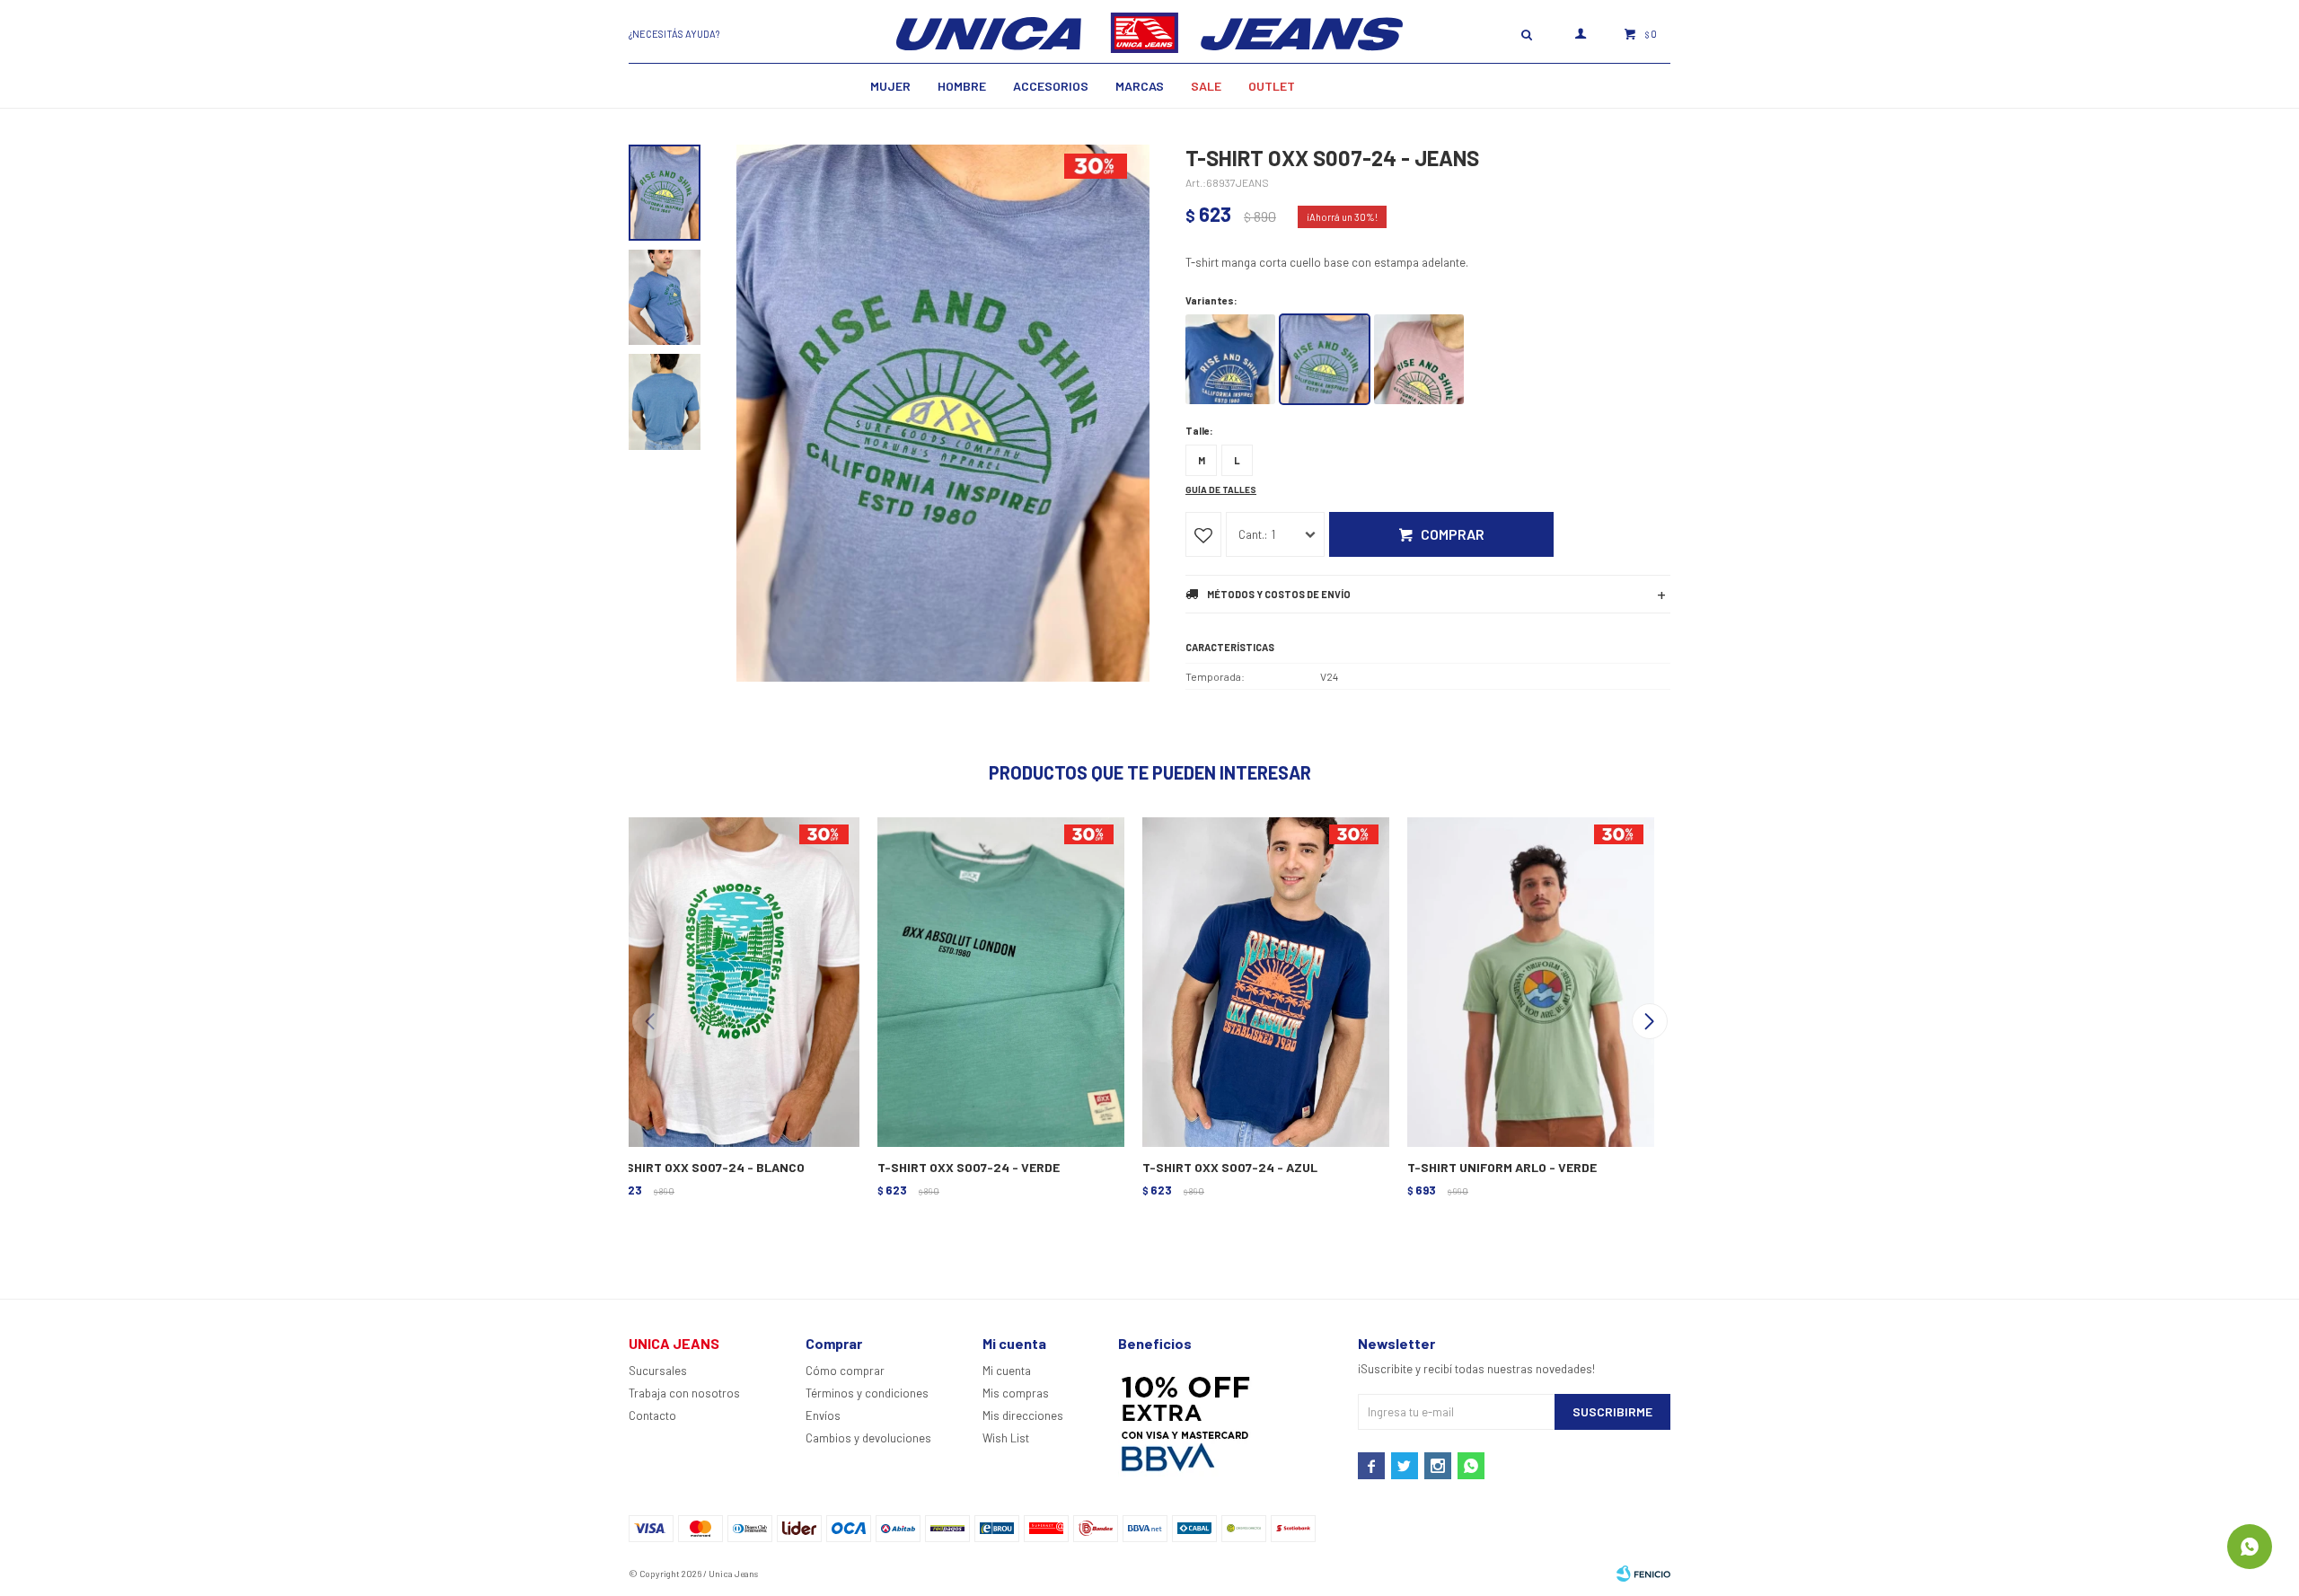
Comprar (1453, 534)
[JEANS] (1325, 359)
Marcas (1140, 86)
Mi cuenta (1007, 1371)
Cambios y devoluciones (868, 1438)
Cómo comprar (845, 1371)
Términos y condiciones (867, 1393)
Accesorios (1051, 86)
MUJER (890, 86)
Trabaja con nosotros (684, 1393)
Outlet (1272, 86)
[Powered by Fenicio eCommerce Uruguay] (1643, 1574)
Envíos (823, 1415)
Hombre (962, 86)
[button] (1649, 1021)
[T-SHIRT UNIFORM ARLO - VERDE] (1529, 980)
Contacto (652, 1415)
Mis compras (1016, 1393)
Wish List (1006, 1438)
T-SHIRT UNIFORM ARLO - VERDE (1502, 1167)
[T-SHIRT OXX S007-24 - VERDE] (999, 980)
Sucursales (658, 1371)
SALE (1206, 86)
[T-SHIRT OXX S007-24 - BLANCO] (734, 980)
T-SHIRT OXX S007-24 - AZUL (1230, 1167)
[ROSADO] (1419, 359)
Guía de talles (1221, 489)
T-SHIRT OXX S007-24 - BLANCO (709, 1167)
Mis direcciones (1023, 1415)
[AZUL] (1230, 359)
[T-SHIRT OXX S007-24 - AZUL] (1264, 980)
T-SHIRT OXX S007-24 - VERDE (969, 1167)
